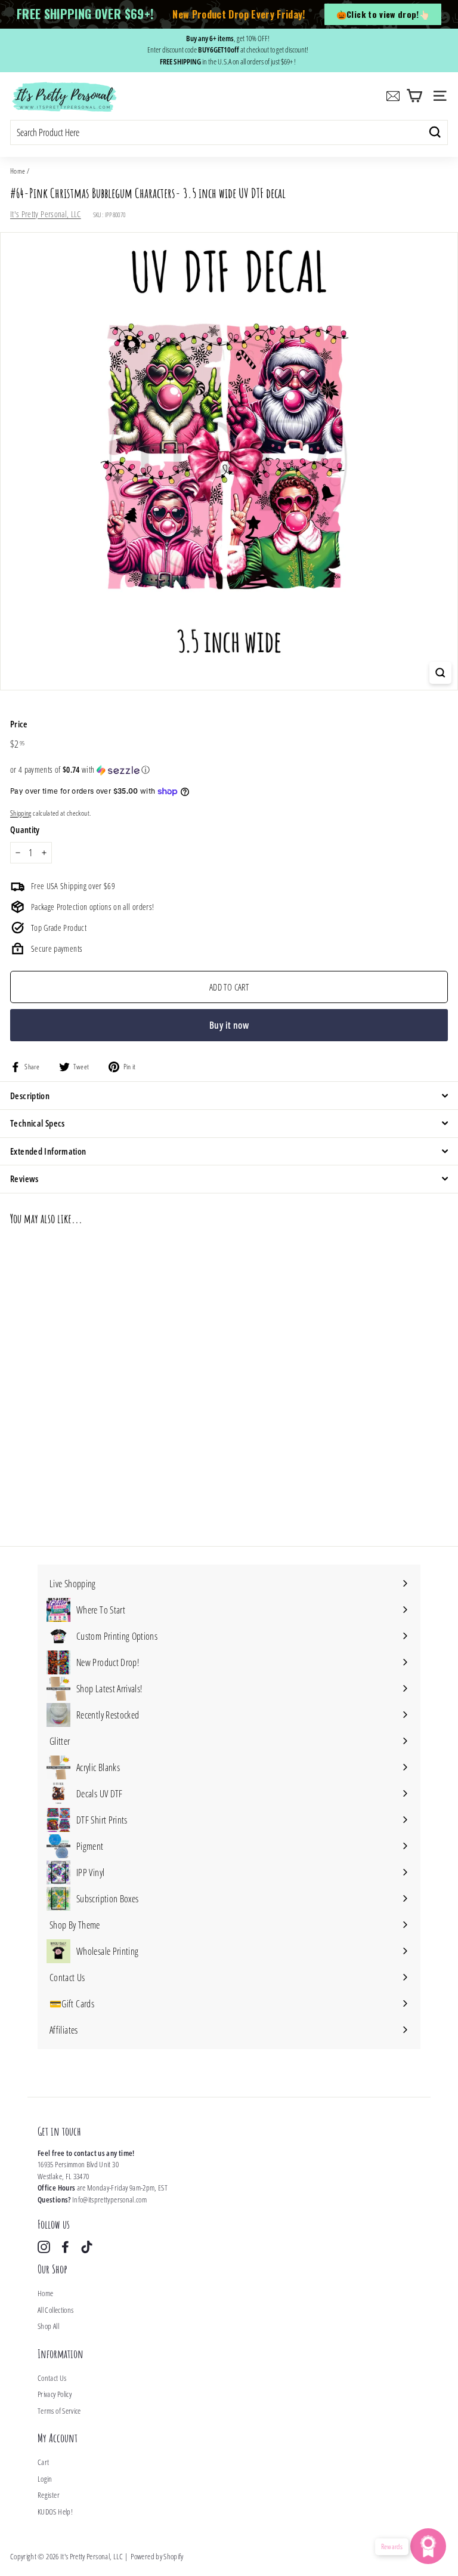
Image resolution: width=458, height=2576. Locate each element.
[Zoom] (440, 673)
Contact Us (52, 2378)
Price (19, 724)
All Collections (55, 2310)
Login (45, 2479)
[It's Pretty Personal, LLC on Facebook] (65, 2247)
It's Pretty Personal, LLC (46, 214)
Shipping (21, 813)
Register (49, 2495)
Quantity (25, 829)
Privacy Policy (55, 2394)
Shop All (48, 2326)
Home (18, 171)
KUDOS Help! (55, 2512)
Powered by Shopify (157, 2556)
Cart (43, 2462)
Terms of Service (59, 2411)
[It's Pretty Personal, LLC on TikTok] (87, 2247)
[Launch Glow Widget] (428, 2546)
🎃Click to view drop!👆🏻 (383, 14)
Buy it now (229, 1025)
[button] (229, 770)
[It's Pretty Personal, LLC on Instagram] (44, 2247)
